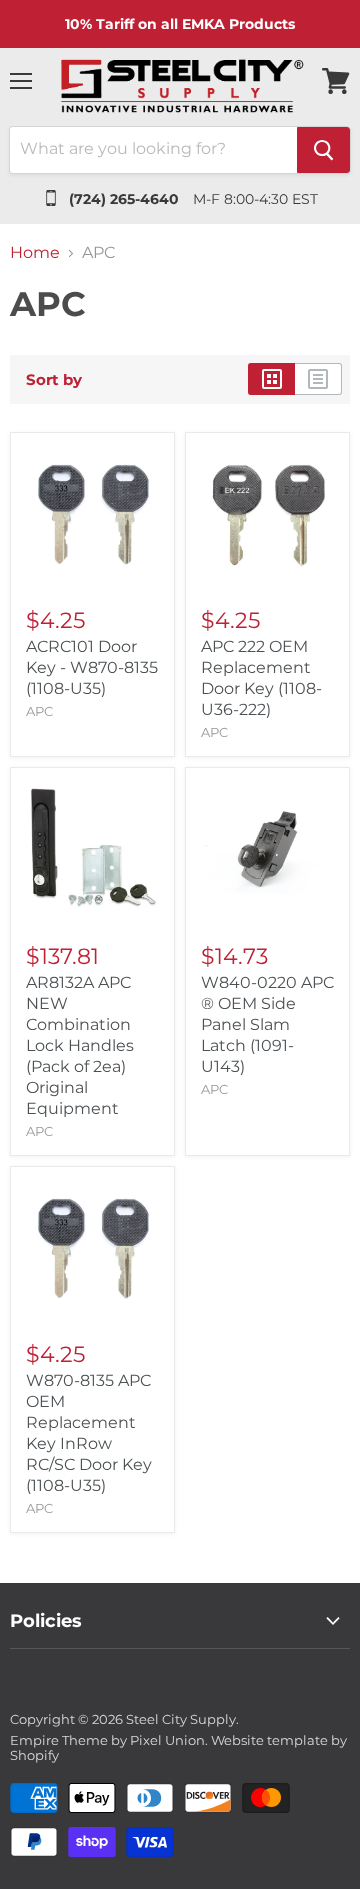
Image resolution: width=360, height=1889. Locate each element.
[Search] (323, 150)
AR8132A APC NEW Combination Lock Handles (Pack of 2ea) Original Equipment (80, 1045)
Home (35, 253)
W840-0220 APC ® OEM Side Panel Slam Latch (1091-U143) (267, 1024)
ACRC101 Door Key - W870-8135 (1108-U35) (92, 667)
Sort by (54, 379)
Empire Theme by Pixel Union (107, 1740)
